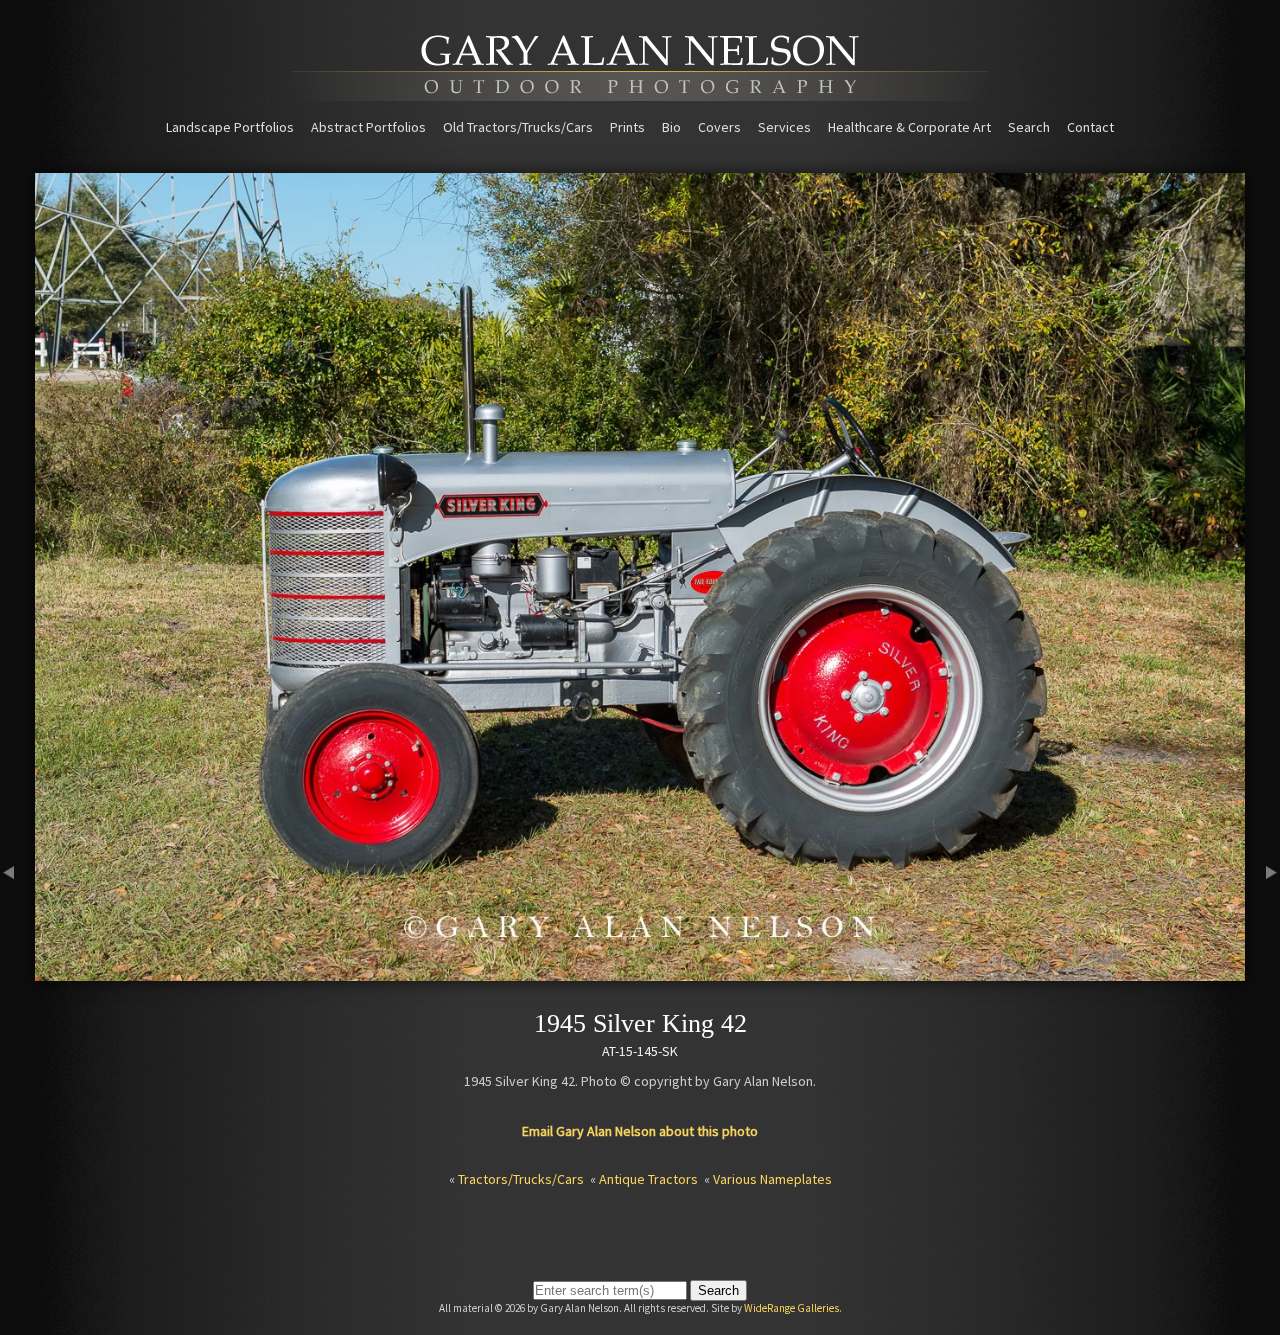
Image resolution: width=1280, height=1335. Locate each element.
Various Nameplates (772, 1179)
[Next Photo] (1262, 972)
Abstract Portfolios (368, 127)
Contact (1090, 127)
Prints (627, 127)
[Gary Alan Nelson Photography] (640, 94)
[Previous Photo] (17, 972)
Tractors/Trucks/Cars (521, 1179)
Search (1029, 127)
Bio (671, 127)
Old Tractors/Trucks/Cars (518, 127)
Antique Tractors (648, 1179)
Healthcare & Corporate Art (909, 127)
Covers (719, 127)
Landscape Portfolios (230, 127)
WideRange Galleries (791, 1308)
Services (784, 127)
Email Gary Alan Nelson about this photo (640, 1131)
